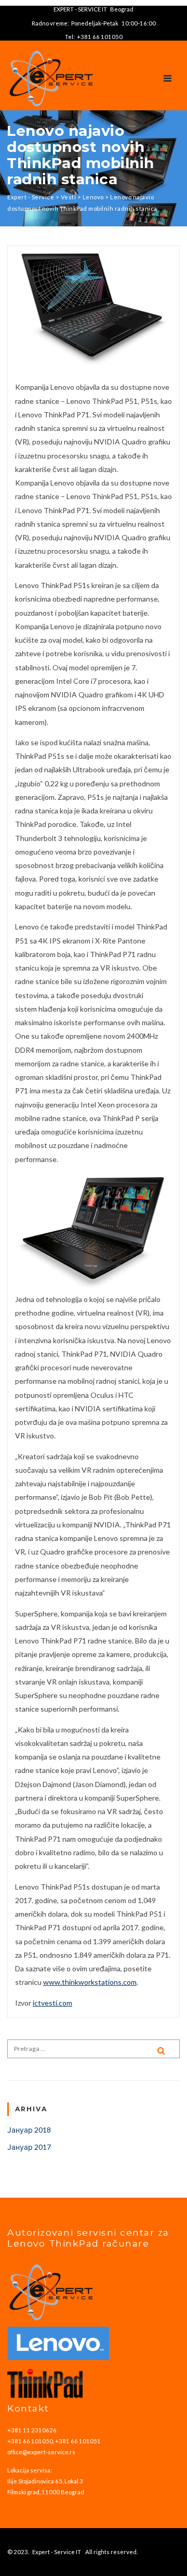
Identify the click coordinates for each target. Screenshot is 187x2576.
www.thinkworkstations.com (90, 1982)
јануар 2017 (29, 2147)
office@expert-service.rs (41, 2452)
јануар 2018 (29, 2130)
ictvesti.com (52, 2003)
